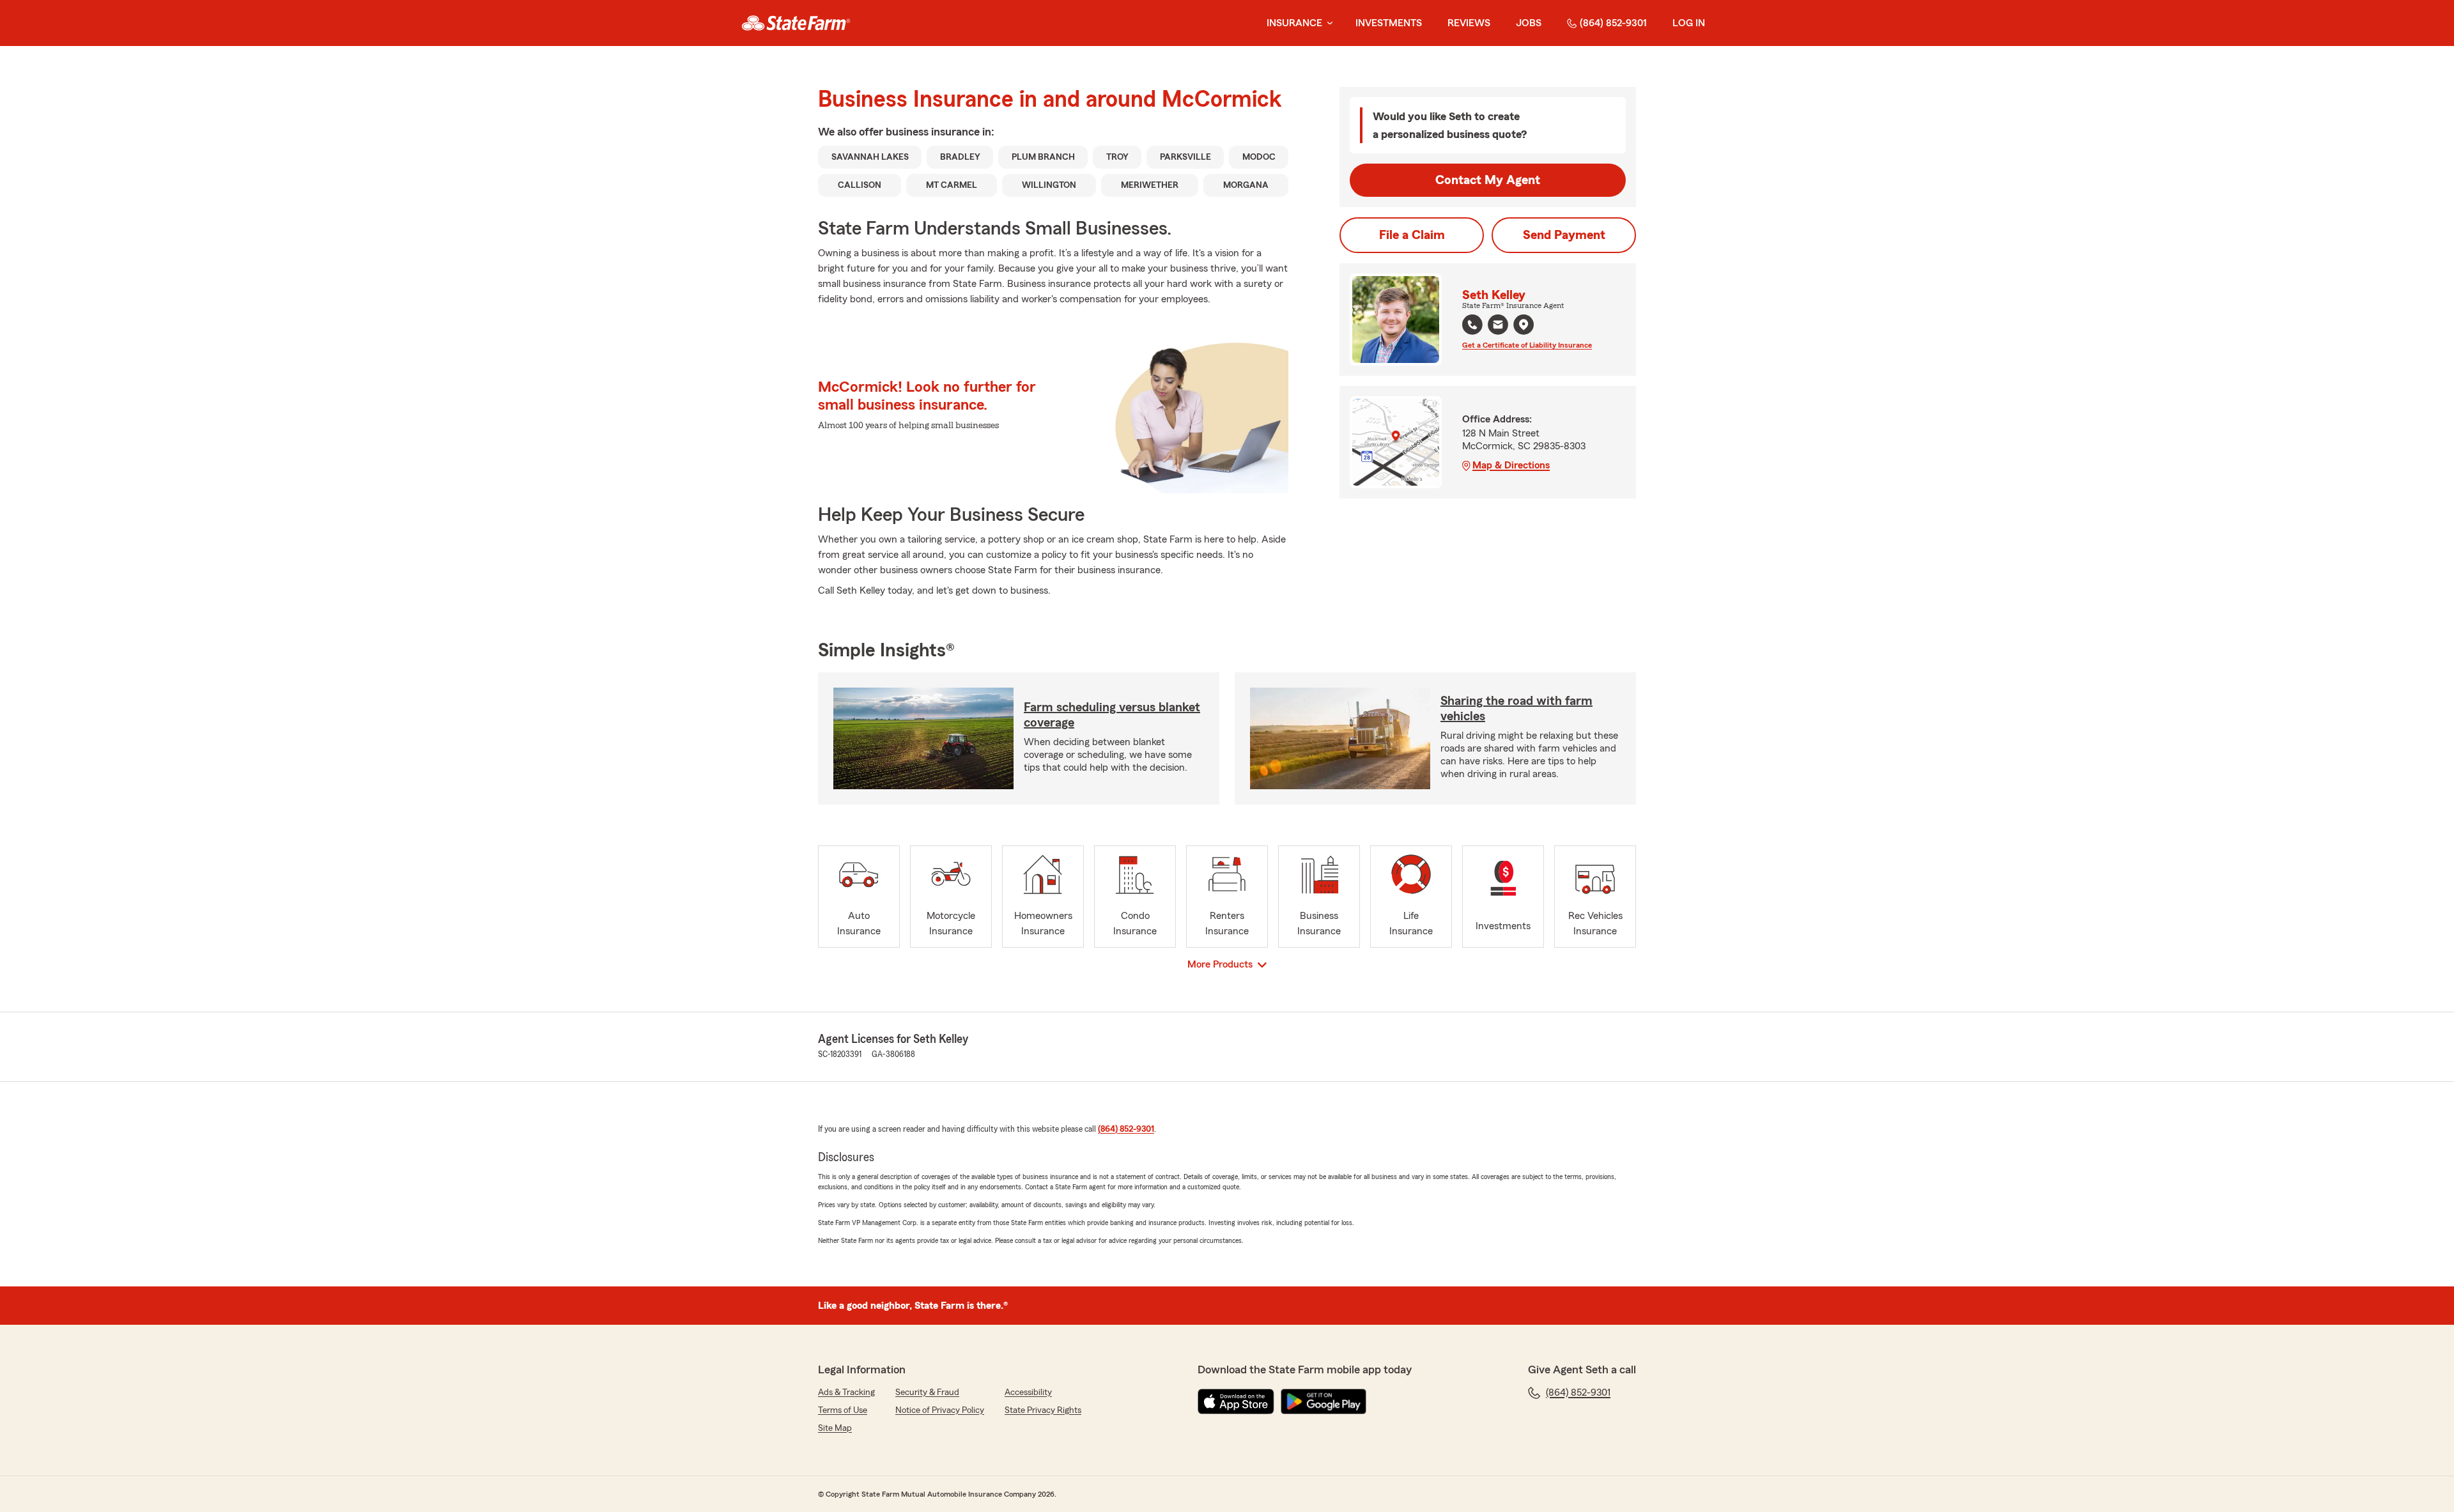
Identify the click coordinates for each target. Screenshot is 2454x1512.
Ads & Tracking (846, 1392)
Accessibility (1028, 1392)
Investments (1389, 23)
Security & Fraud (927, 1392)
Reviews (1469, 23)
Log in (1689, 23)
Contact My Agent (1488, 180)
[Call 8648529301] (1472, 325)
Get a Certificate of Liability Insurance (1527, 345)
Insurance (1294, 23)
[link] (796, 23)
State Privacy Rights (1043, 1410)
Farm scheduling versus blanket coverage (1112, 715)
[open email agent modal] (1498, 326)
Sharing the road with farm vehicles (1516, 709)
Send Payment (1564, 235)
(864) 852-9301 (1613, 23)
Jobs (1529, 23)
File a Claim (1412, 235)
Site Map (835, 1428)
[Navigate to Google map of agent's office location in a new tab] (1524, 325)
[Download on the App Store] (1236, 1401)
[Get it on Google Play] (1323, 1401)
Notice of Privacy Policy (940, 1410)
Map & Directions (1511, 465)
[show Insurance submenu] (1327, 23)
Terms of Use (843, 1410)
